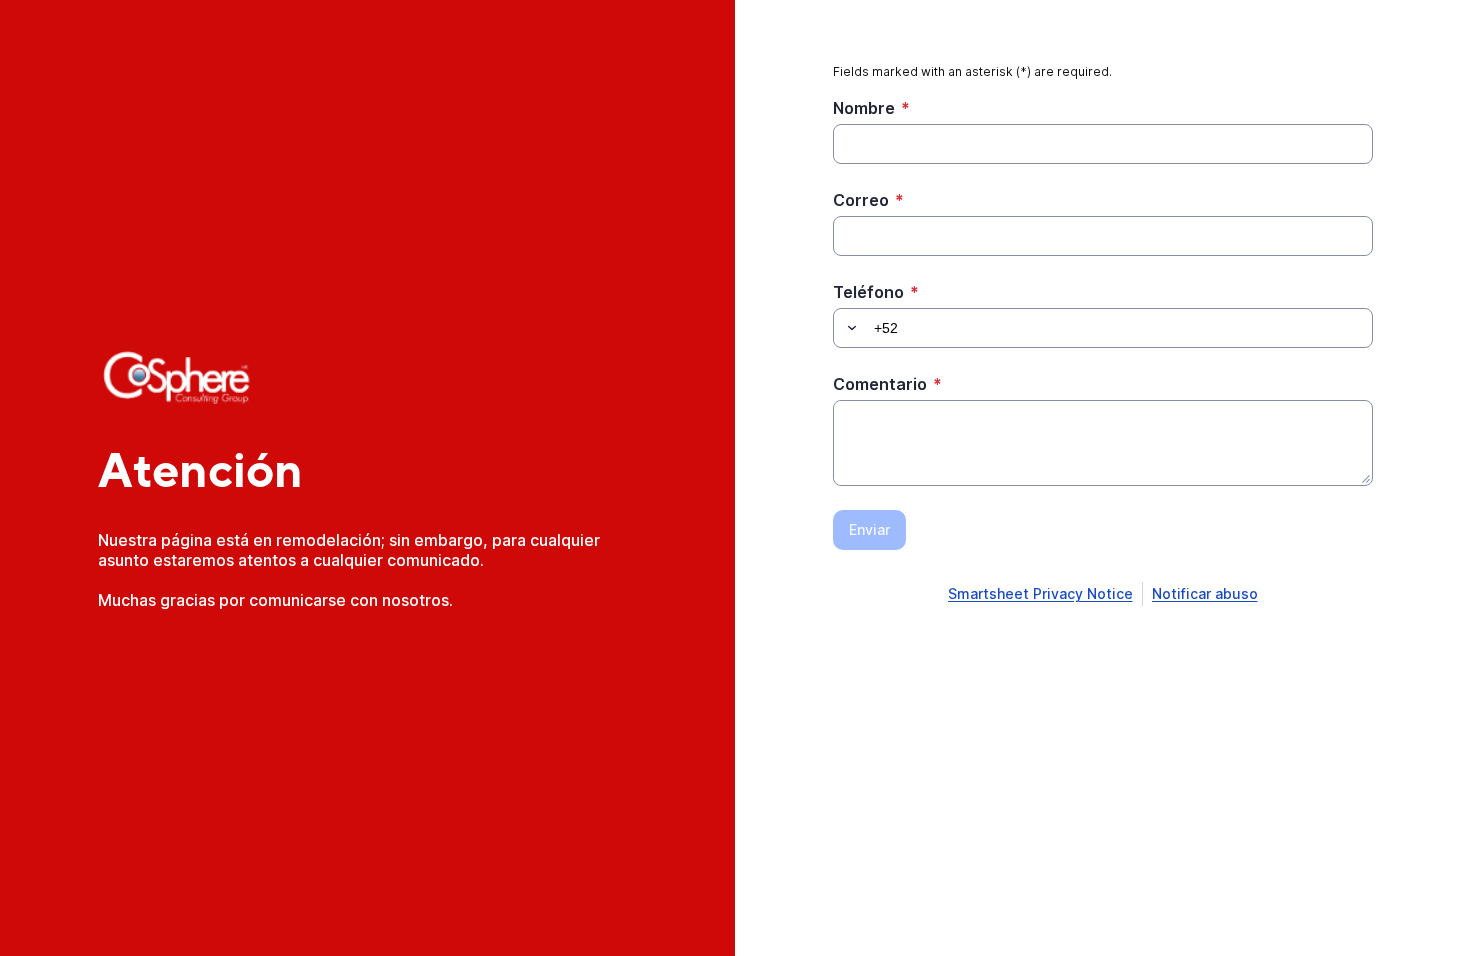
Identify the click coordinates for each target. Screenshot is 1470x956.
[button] (849, 328)
